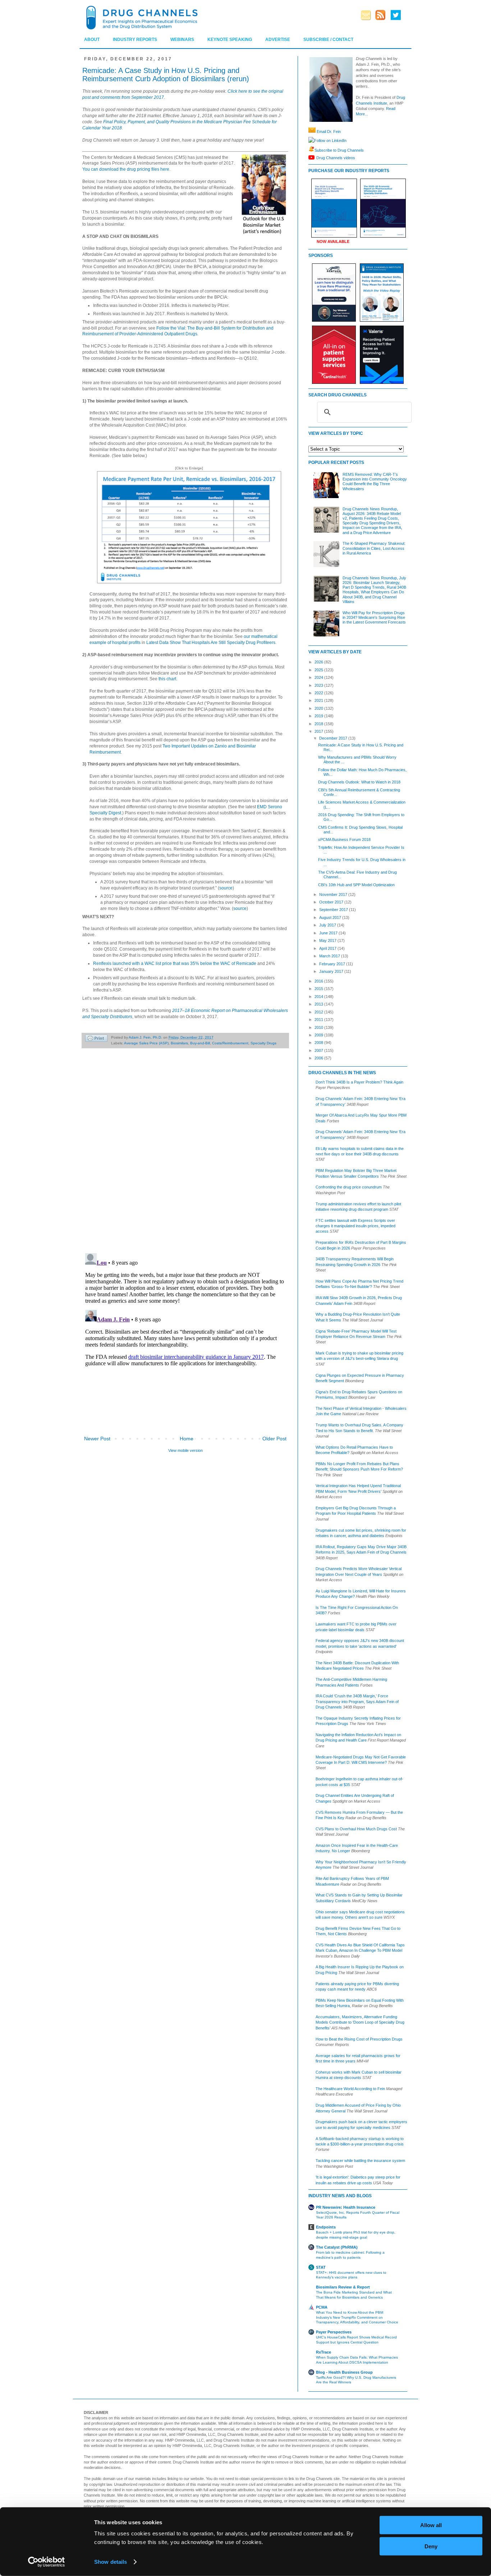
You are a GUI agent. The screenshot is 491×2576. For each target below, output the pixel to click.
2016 (319, 981)
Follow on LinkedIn (330, 141)
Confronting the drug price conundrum (349, 1187)
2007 (319, 1050)
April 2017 (328, 948)
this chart (167, 679)
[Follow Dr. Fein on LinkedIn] (311, 141)
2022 (319, 693)
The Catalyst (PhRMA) (337, 2247)
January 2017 (332, 971)
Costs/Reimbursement (230, 1043)
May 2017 (328, 940)
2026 (319, 662)
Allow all (431, 2525)
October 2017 (332, 902)
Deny (431, 2546)
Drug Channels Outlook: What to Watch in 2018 (359, 782)
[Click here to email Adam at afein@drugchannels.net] (312, 132)
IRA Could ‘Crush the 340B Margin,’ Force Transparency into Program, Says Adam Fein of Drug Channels (357, 1701)
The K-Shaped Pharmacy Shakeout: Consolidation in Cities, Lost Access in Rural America (374, 548)
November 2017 (334, 894)
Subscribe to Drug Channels (339, 150)
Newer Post (97, 1439)
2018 (319, 724)
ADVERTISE (278, 40)
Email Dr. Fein (329, 132)
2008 (319, 1043)
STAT (321, 2267)
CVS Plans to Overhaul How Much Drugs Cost (356, 1829)
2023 (319, 685)
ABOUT (92, 40)
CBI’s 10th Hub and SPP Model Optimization (356, 885)
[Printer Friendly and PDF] (96, 1039)
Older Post (274, 1439)
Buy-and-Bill (200, 1043)
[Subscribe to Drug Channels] (311, 150)
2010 (319, 1027)
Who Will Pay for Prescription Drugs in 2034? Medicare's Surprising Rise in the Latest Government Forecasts (374, 617)
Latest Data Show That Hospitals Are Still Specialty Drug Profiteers (211, 643)
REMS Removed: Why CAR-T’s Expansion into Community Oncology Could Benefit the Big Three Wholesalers (375, 482)
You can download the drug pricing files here (126, 169)
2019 (319, 716)
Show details (111, 2562)
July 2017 (328, 925)
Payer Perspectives (334, 2332)
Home (187, 1439)
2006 (319, 1058)
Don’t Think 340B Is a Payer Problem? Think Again (359, 1082)
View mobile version (185, 1450)
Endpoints (326, 2227)
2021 (319, 700)
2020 (319, 708)
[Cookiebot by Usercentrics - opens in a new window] (47, 2562)
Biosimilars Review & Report (343, 2287)
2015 (319, 989)
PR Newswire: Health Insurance (346, 2207)
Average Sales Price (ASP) (146, 1043)
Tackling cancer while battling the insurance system (360, 2161)
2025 (319, 670)
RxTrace (323, 2352)
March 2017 (330, 956)
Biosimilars (179, 1043)
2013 (319, 1004)
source (226, 888)
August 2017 (331, 917)
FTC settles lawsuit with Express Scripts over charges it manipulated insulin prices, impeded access (355, 1226)
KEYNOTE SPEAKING (230, 40)
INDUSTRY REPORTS (135, 40)
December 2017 (334, 738)
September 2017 (334, 910)
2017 (319, 731)
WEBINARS (182, 40)
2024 (319, 677)
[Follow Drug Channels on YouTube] (312, 157)
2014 (319, 997)
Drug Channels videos (336, 157)
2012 (319, 1012)
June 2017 (329, 933)
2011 (319, 1020)
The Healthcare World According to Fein (350, 2089)
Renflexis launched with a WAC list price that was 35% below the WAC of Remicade (175, 963)
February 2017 (333, 964)
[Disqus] (185, 1154)
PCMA (322, 2307)
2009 (319, 1035)
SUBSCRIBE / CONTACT (328, 40)
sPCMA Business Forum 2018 (344, 839)
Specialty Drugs (263, 1043)
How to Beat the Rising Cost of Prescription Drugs (359, 2039)
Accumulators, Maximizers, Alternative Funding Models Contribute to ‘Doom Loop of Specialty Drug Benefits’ (360, 2022)
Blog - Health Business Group (344, 2372)
